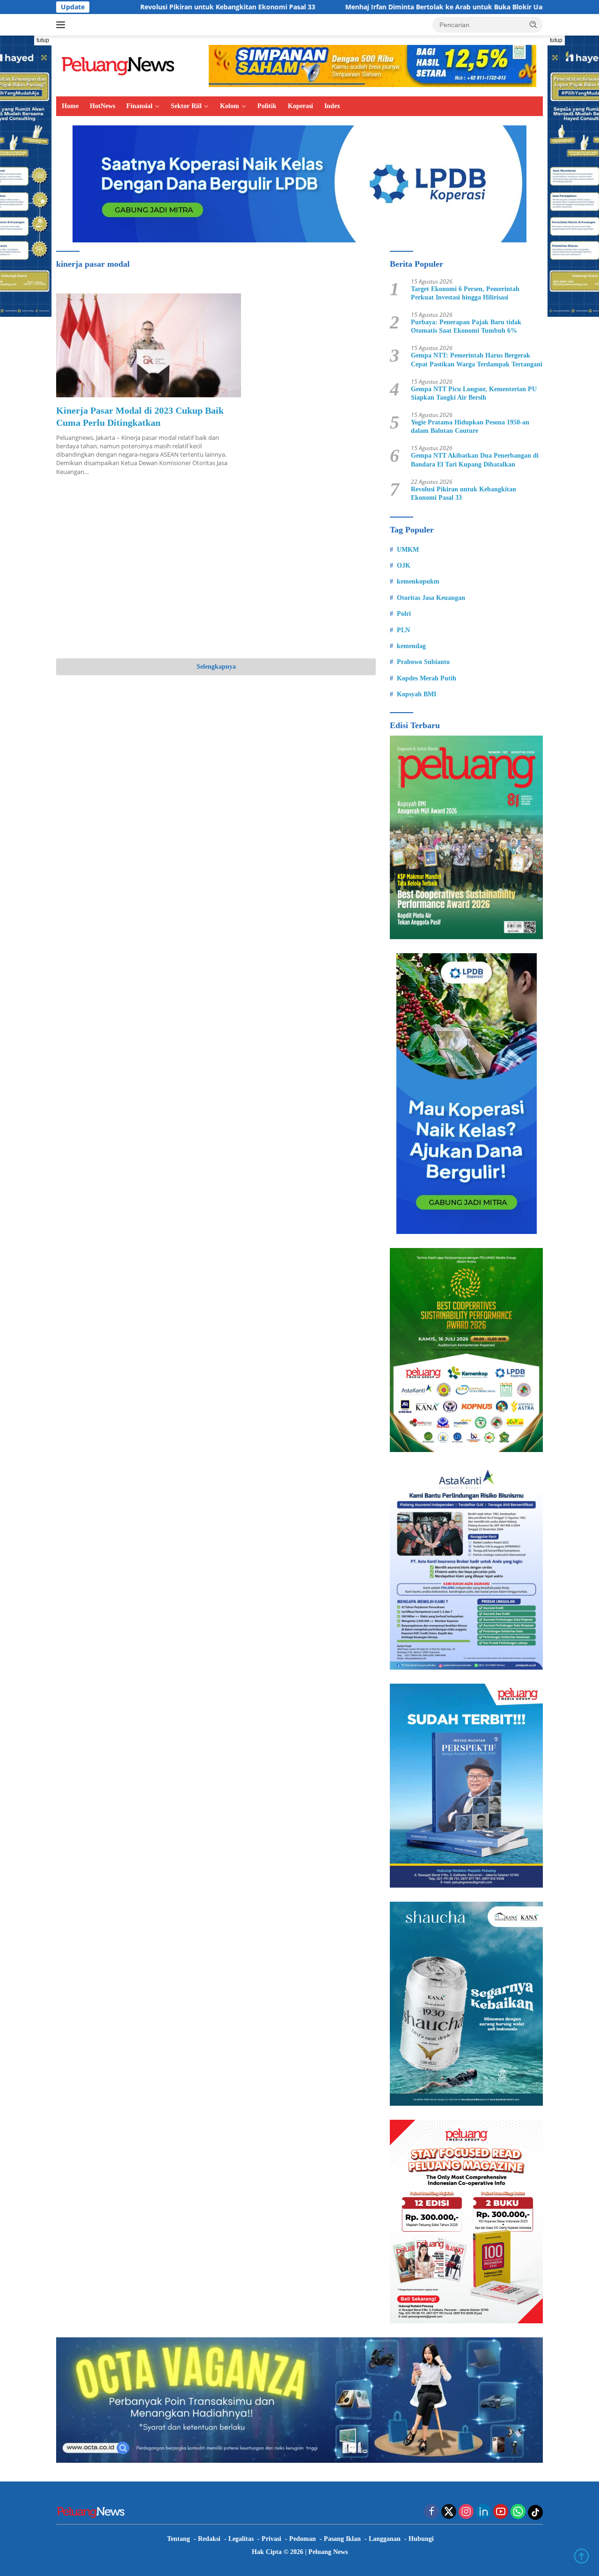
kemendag (411, 646)
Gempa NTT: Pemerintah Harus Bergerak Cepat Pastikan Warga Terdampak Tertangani (477, 360)
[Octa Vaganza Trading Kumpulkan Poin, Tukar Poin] (299, 2399)
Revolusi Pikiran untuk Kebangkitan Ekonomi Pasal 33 (142, 7)
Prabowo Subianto (423, 662)
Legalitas (241, 2539)
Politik (267, 106)
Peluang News (328, 2552)
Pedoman (303, 2539)
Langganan (385, 2539)
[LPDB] (466, 1094)
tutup (43, 40)
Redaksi (209, 2539)
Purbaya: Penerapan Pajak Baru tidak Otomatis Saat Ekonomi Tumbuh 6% (466, 326)
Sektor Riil (186, 106)
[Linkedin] (483, 2512)
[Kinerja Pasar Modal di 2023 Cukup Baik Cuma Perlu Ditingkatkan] (149, 345)
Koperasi (300, 106)
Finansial (139, 106)
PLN (403, 630)
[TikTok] (535, 2512)
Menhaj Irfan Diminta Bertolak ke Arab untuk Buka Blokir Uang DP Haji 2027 (383, 7)
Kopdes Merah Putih (427, 678)
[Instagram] (466, 2512)
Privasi (271, 2539)
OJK (404, 566)
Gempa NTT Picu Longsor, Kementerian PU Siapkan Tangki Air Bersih (474, 393)
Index (332, 106)
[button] (533, 24)
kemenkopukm (418, 581)
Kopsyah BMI (416, 694)
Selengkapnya (216, 667)
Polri (404, 614)
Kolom (230, 106)
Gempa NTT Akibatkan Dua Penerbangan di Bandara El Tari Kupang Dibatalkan (475, 460)
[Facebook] (431, 2512)
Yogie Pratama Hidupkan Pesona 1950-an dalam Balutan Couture (470, 427)
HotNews (102, 106)
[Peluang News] (122, 65)
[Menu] (62, 25)
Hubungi (421, 2539)
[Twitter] (449, 2512)
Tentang (179, 2539)
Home (70, 106)
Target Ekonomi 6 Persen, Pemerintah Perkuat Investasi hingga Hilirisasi (465, 293)
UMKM (408, 550)
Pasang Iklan (342, 2539)
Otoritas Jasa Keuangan (431, 598)
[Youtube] (501, 2512)
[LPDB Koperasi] (299, 183)
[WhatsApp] (518, 2512)
